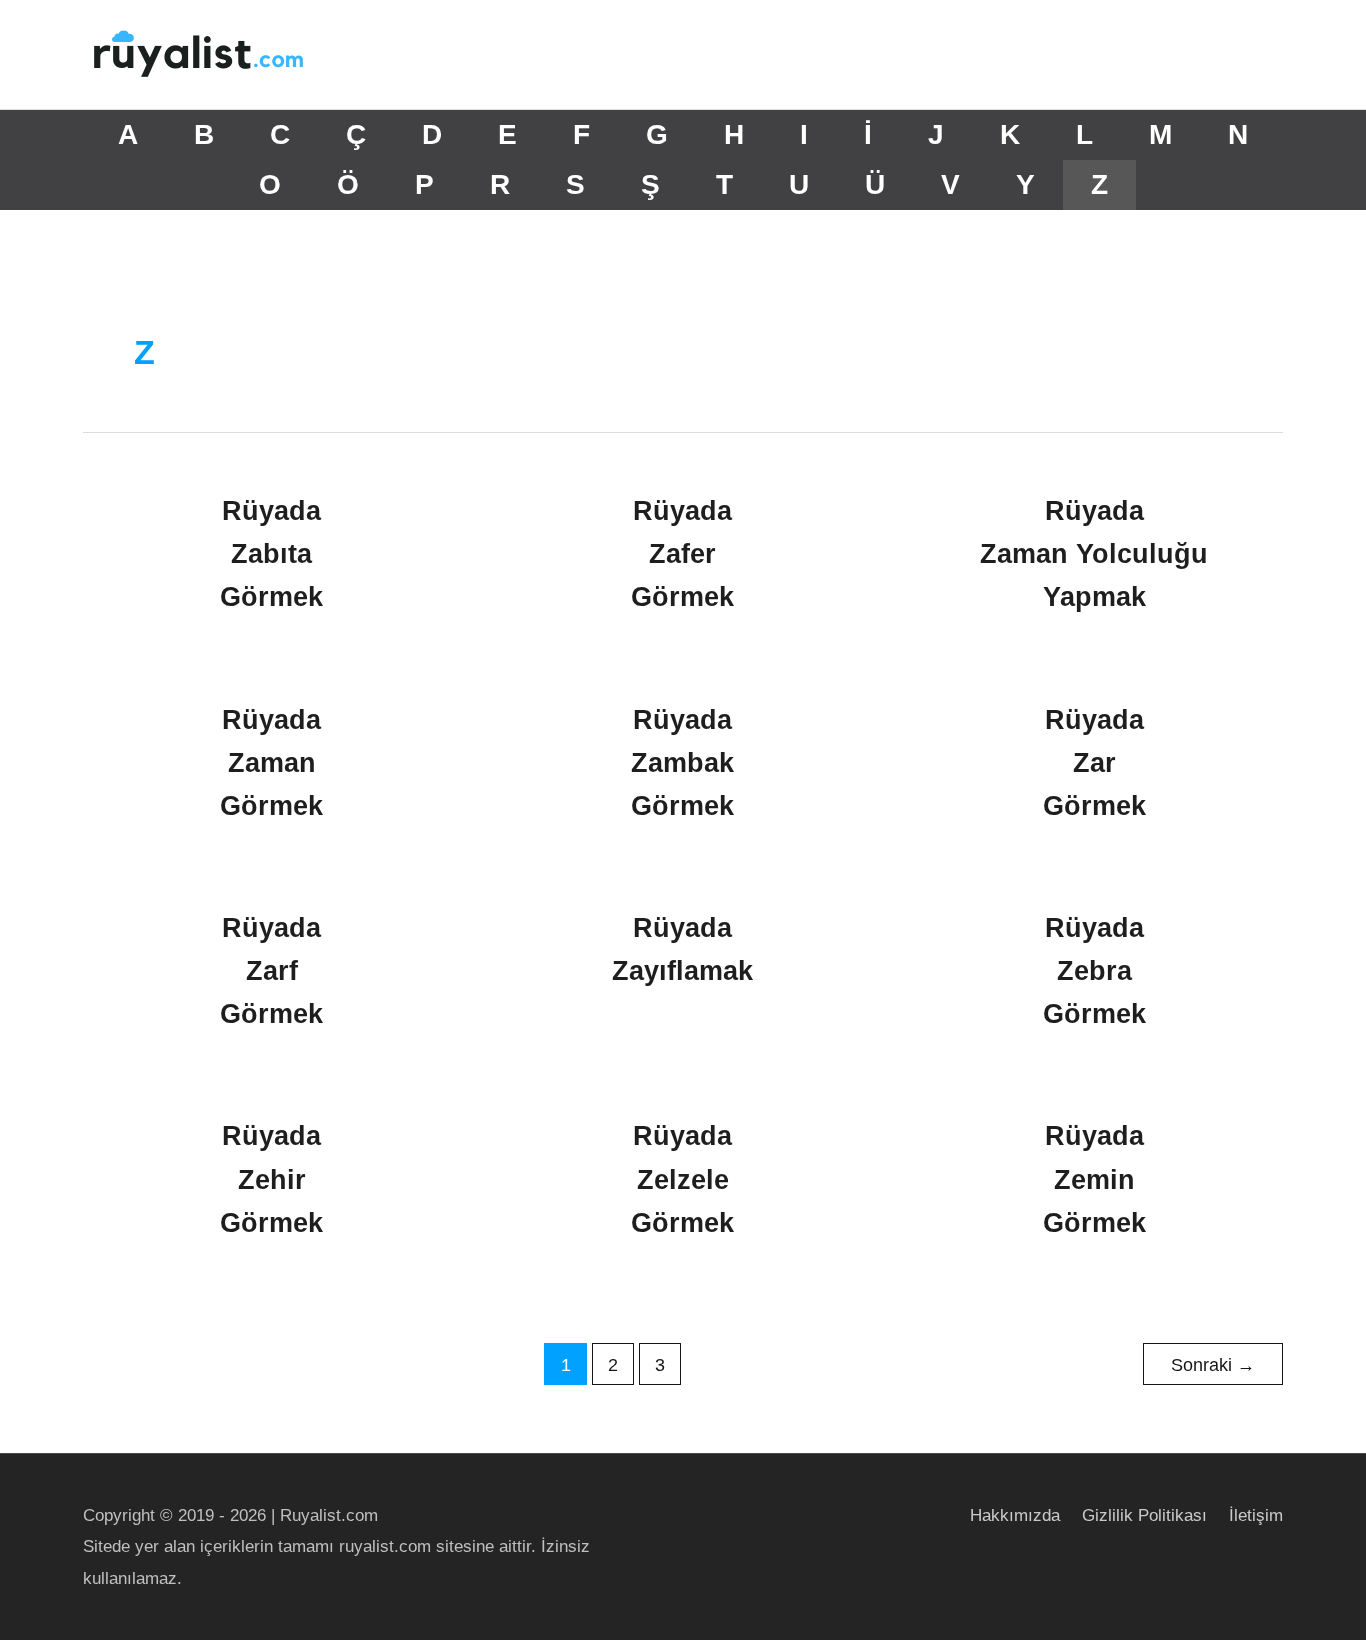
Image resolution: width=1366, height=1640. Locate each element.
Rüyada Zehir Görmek (271, 1179)
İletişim (1256, 1515)
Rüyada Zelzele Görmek (682, 1179)
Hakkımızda (1015, 1515)
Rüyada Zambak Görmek (682, 763)
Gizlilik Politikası (1144, 1515)
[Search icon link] (1257, 54)
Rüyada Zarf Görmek (271, 971)
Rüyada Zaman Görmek (271, 763)
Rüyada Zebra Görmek (1094, 971)
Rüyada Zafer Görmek (682, 554)
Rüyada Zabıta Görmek (271, 554)
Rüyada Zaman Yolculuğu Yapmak (1094, 554)
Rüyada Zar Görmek (1094, 763)
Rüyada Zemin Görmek (1094, 1179)
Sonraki (1213, 1365)
